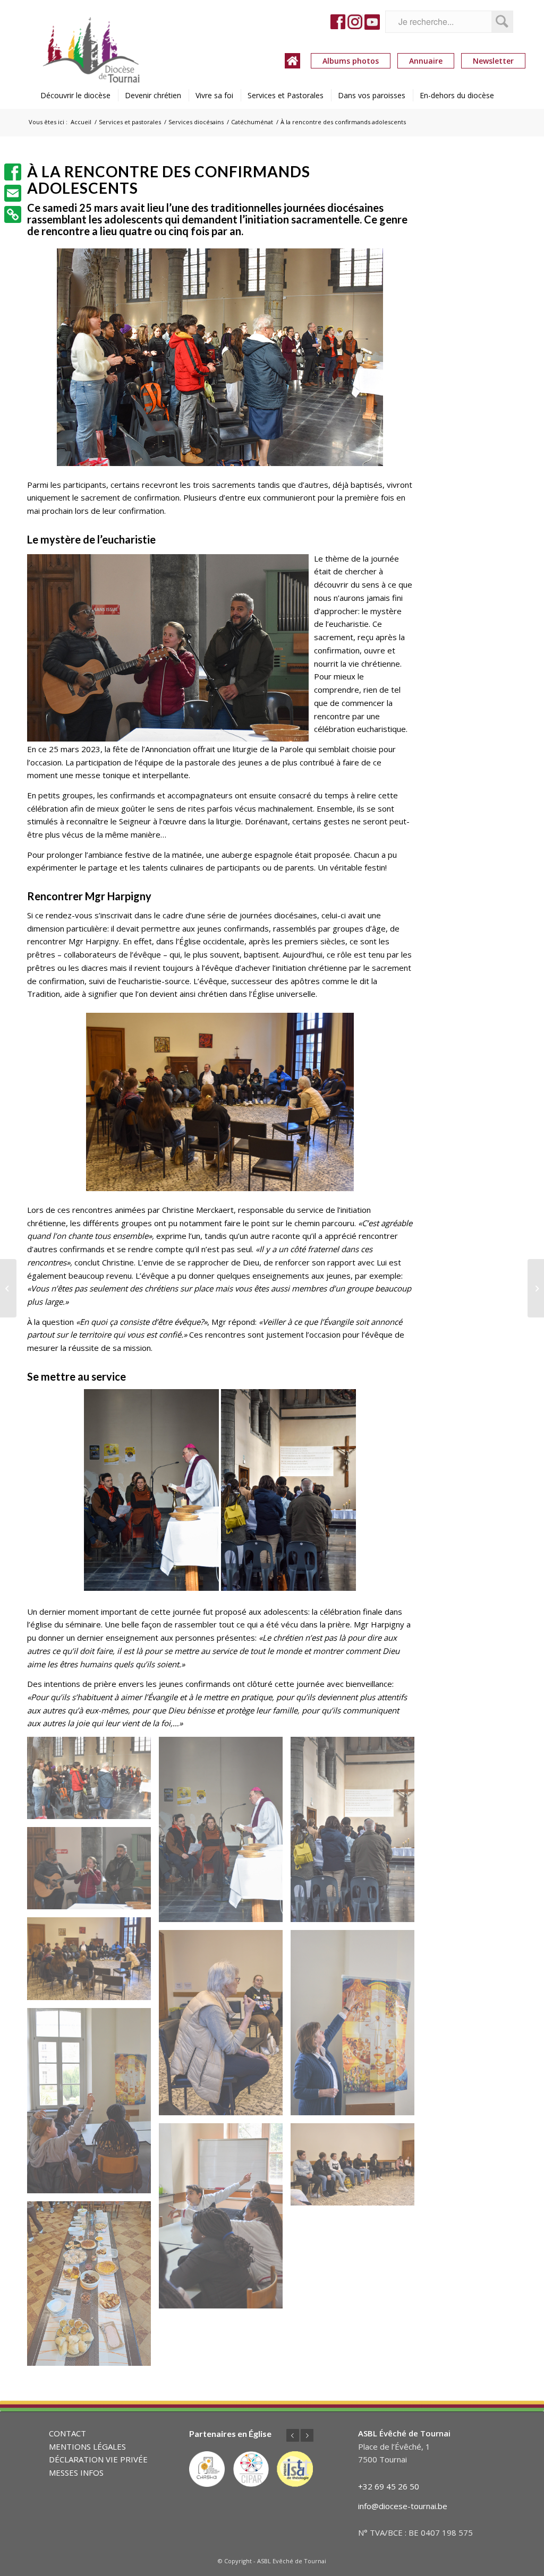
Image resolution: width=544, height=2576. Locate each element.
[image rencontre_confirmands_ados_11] (93, 2288)
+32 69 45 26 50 (389, 2486)
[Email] (13, 193)
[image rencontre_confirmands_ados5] (225, 2027)
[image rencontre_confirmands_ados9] (225, 1833)
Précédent (293, 2435)
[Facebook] (13, 172)
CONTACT (67, 2433)
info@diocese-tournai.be (403, 2506)
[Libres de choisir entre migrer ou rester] (8, 1288)
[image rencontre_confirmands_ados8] (356, 1833)
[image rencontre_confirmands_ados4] (356, 2027)
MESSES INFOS (76, 2472)
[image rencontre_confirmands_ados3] (93, 2105)
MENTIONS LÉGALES (87, 2446)
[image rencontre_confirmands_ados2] (225, 2220)
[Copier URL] (13, 214)
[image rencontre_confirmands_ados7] (93, 1872)
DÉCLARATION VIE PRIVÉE (98, 2459)
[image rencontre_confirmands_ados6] (93, 1962)
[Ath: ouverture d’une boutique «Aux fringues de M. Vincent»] (536, 1288)
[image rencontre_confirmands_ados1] (356, 2168)
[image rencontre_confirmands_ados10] (93, 1782)
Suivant (307, 2435)
